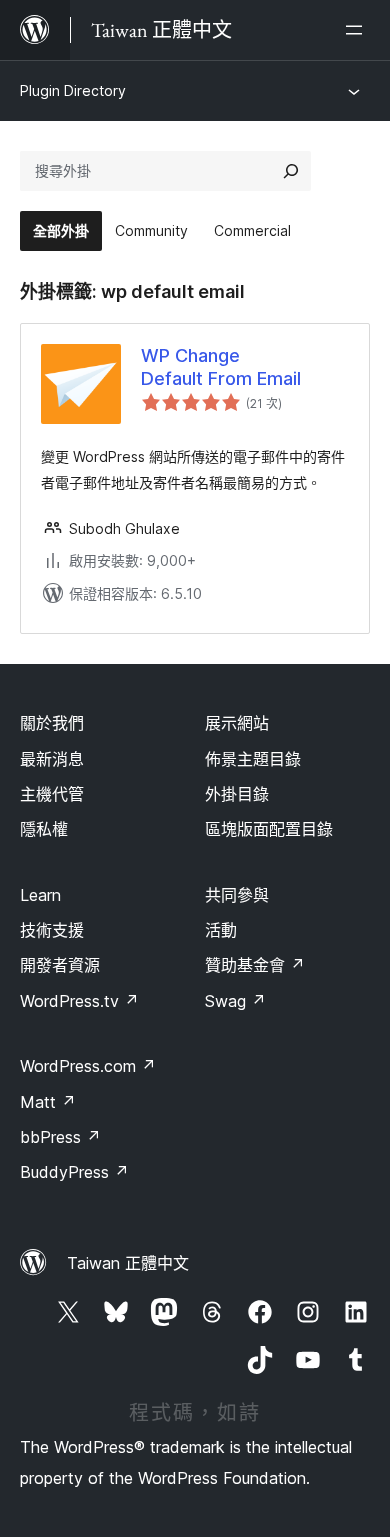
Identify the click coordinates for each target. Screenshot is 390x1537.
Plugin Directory (73, 90)
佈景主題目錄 (253, 759)
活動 (221, 930)
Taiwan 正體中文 (128, 1263)
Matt (48, 1102)
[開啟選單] (358, 30)
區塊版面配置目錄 (269, 829)
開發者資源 (60, 965)
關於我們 (52, 723)
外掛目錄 (237, 794)
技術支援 (52, 930)
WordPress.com (88, 1066)
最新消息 (52, 759)
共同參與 (237, 895)
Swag (235, 1001)
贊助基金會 (255, 965)
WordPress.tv (79, 1001)
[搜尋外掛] (291, 171)
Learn (40, 895)
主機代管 (52, 794)
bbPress (60, 1137)
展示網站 (237, 723)
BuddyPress (74, 1172)
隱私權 (44, 829)
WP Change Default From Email (221, 367)
